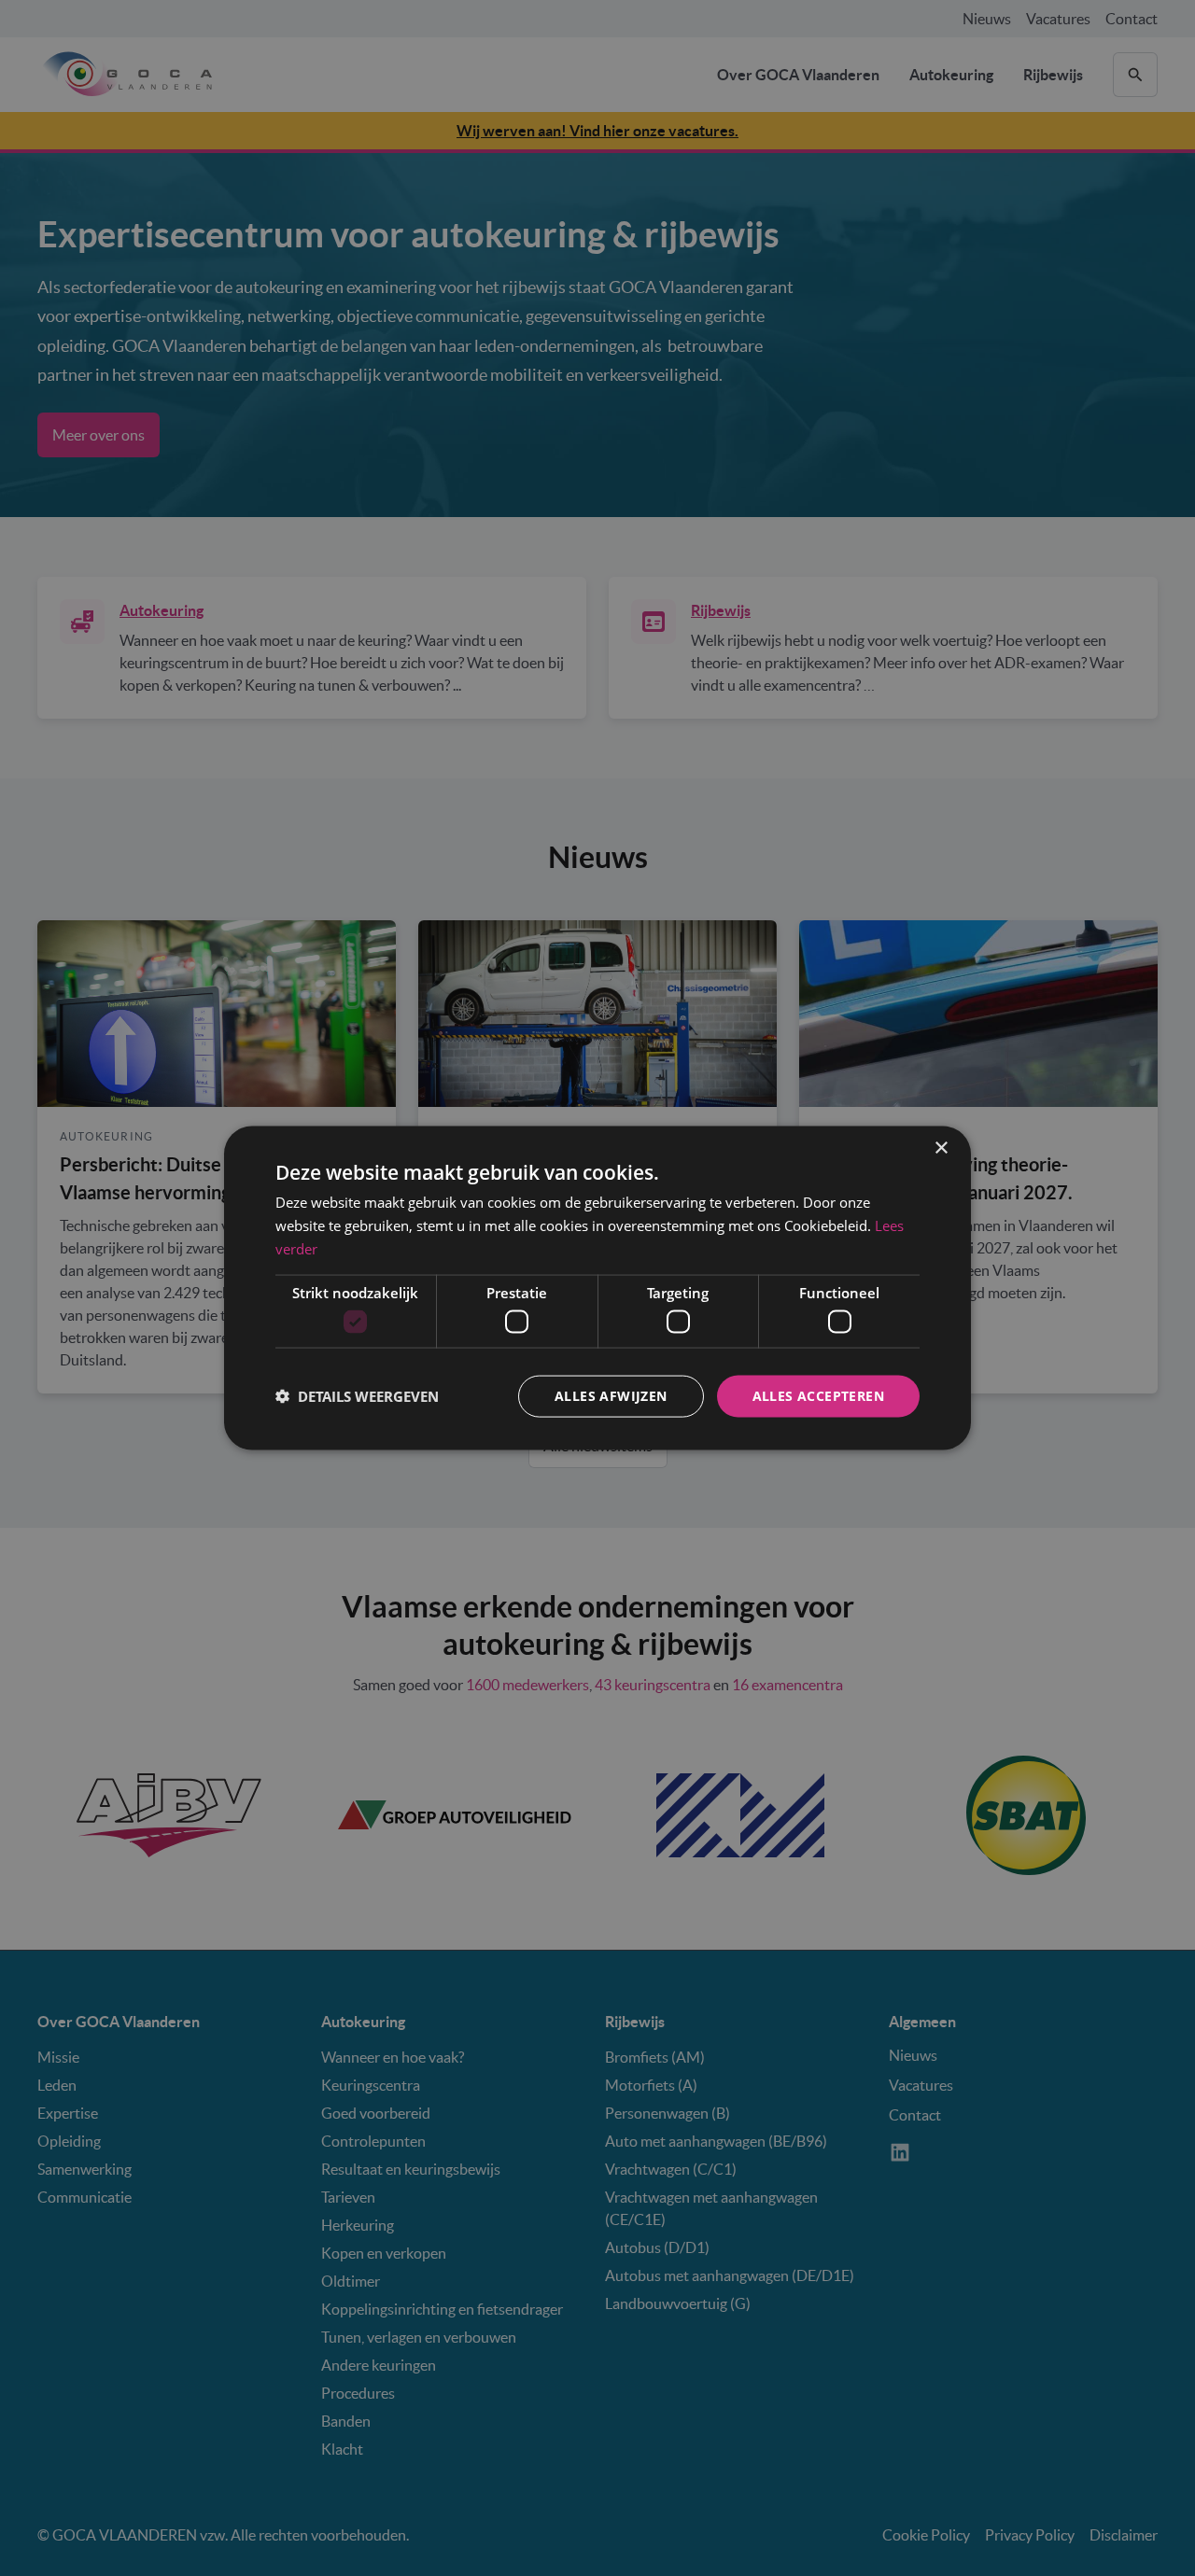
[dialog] (597, 1288)
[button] (357, 1396)
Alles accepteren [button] (818, 1396)
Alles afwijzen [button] (611, 1396)
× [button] (941, 1148)
